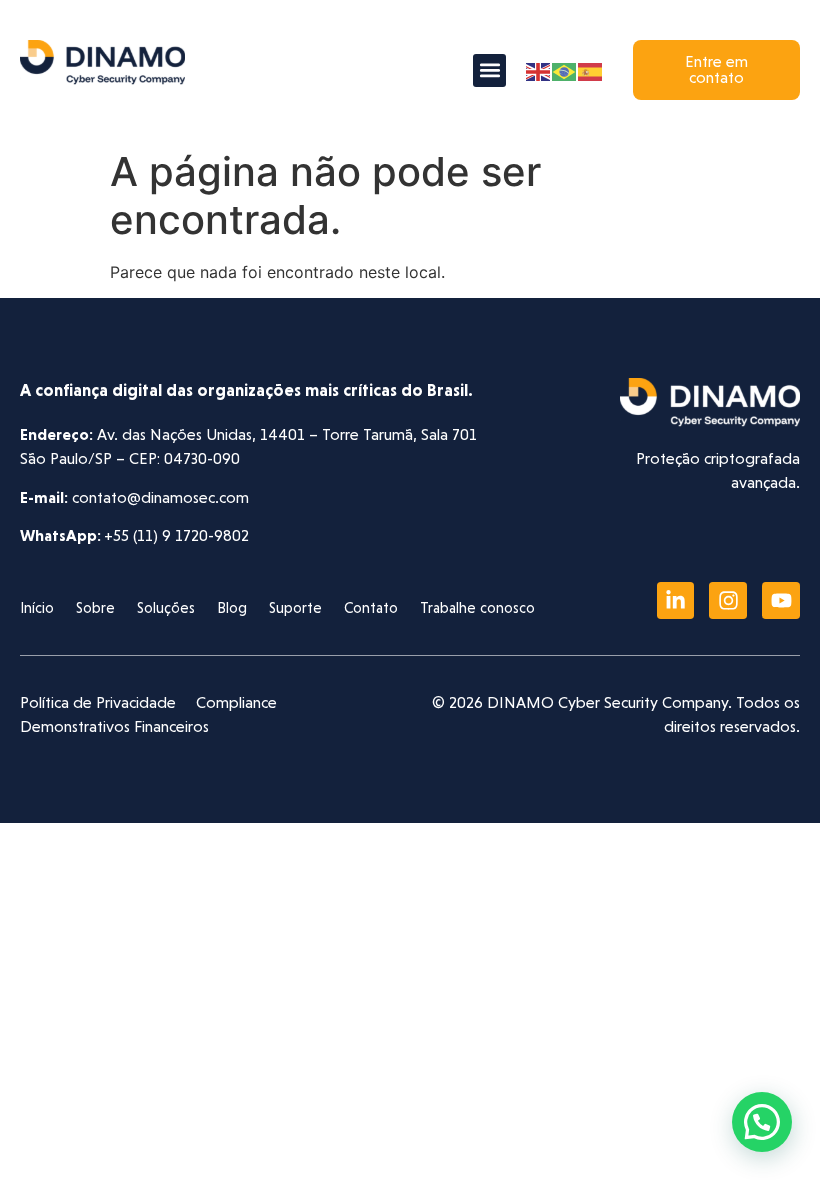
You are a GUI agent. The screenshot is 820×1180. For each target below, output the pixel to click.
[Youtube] (781, 601)
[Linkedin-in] (676, 601)
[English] (539, 70)
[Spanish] (591, 70)
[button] (489, 70)
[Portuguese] (565, 70)
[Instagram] (728, 601)
